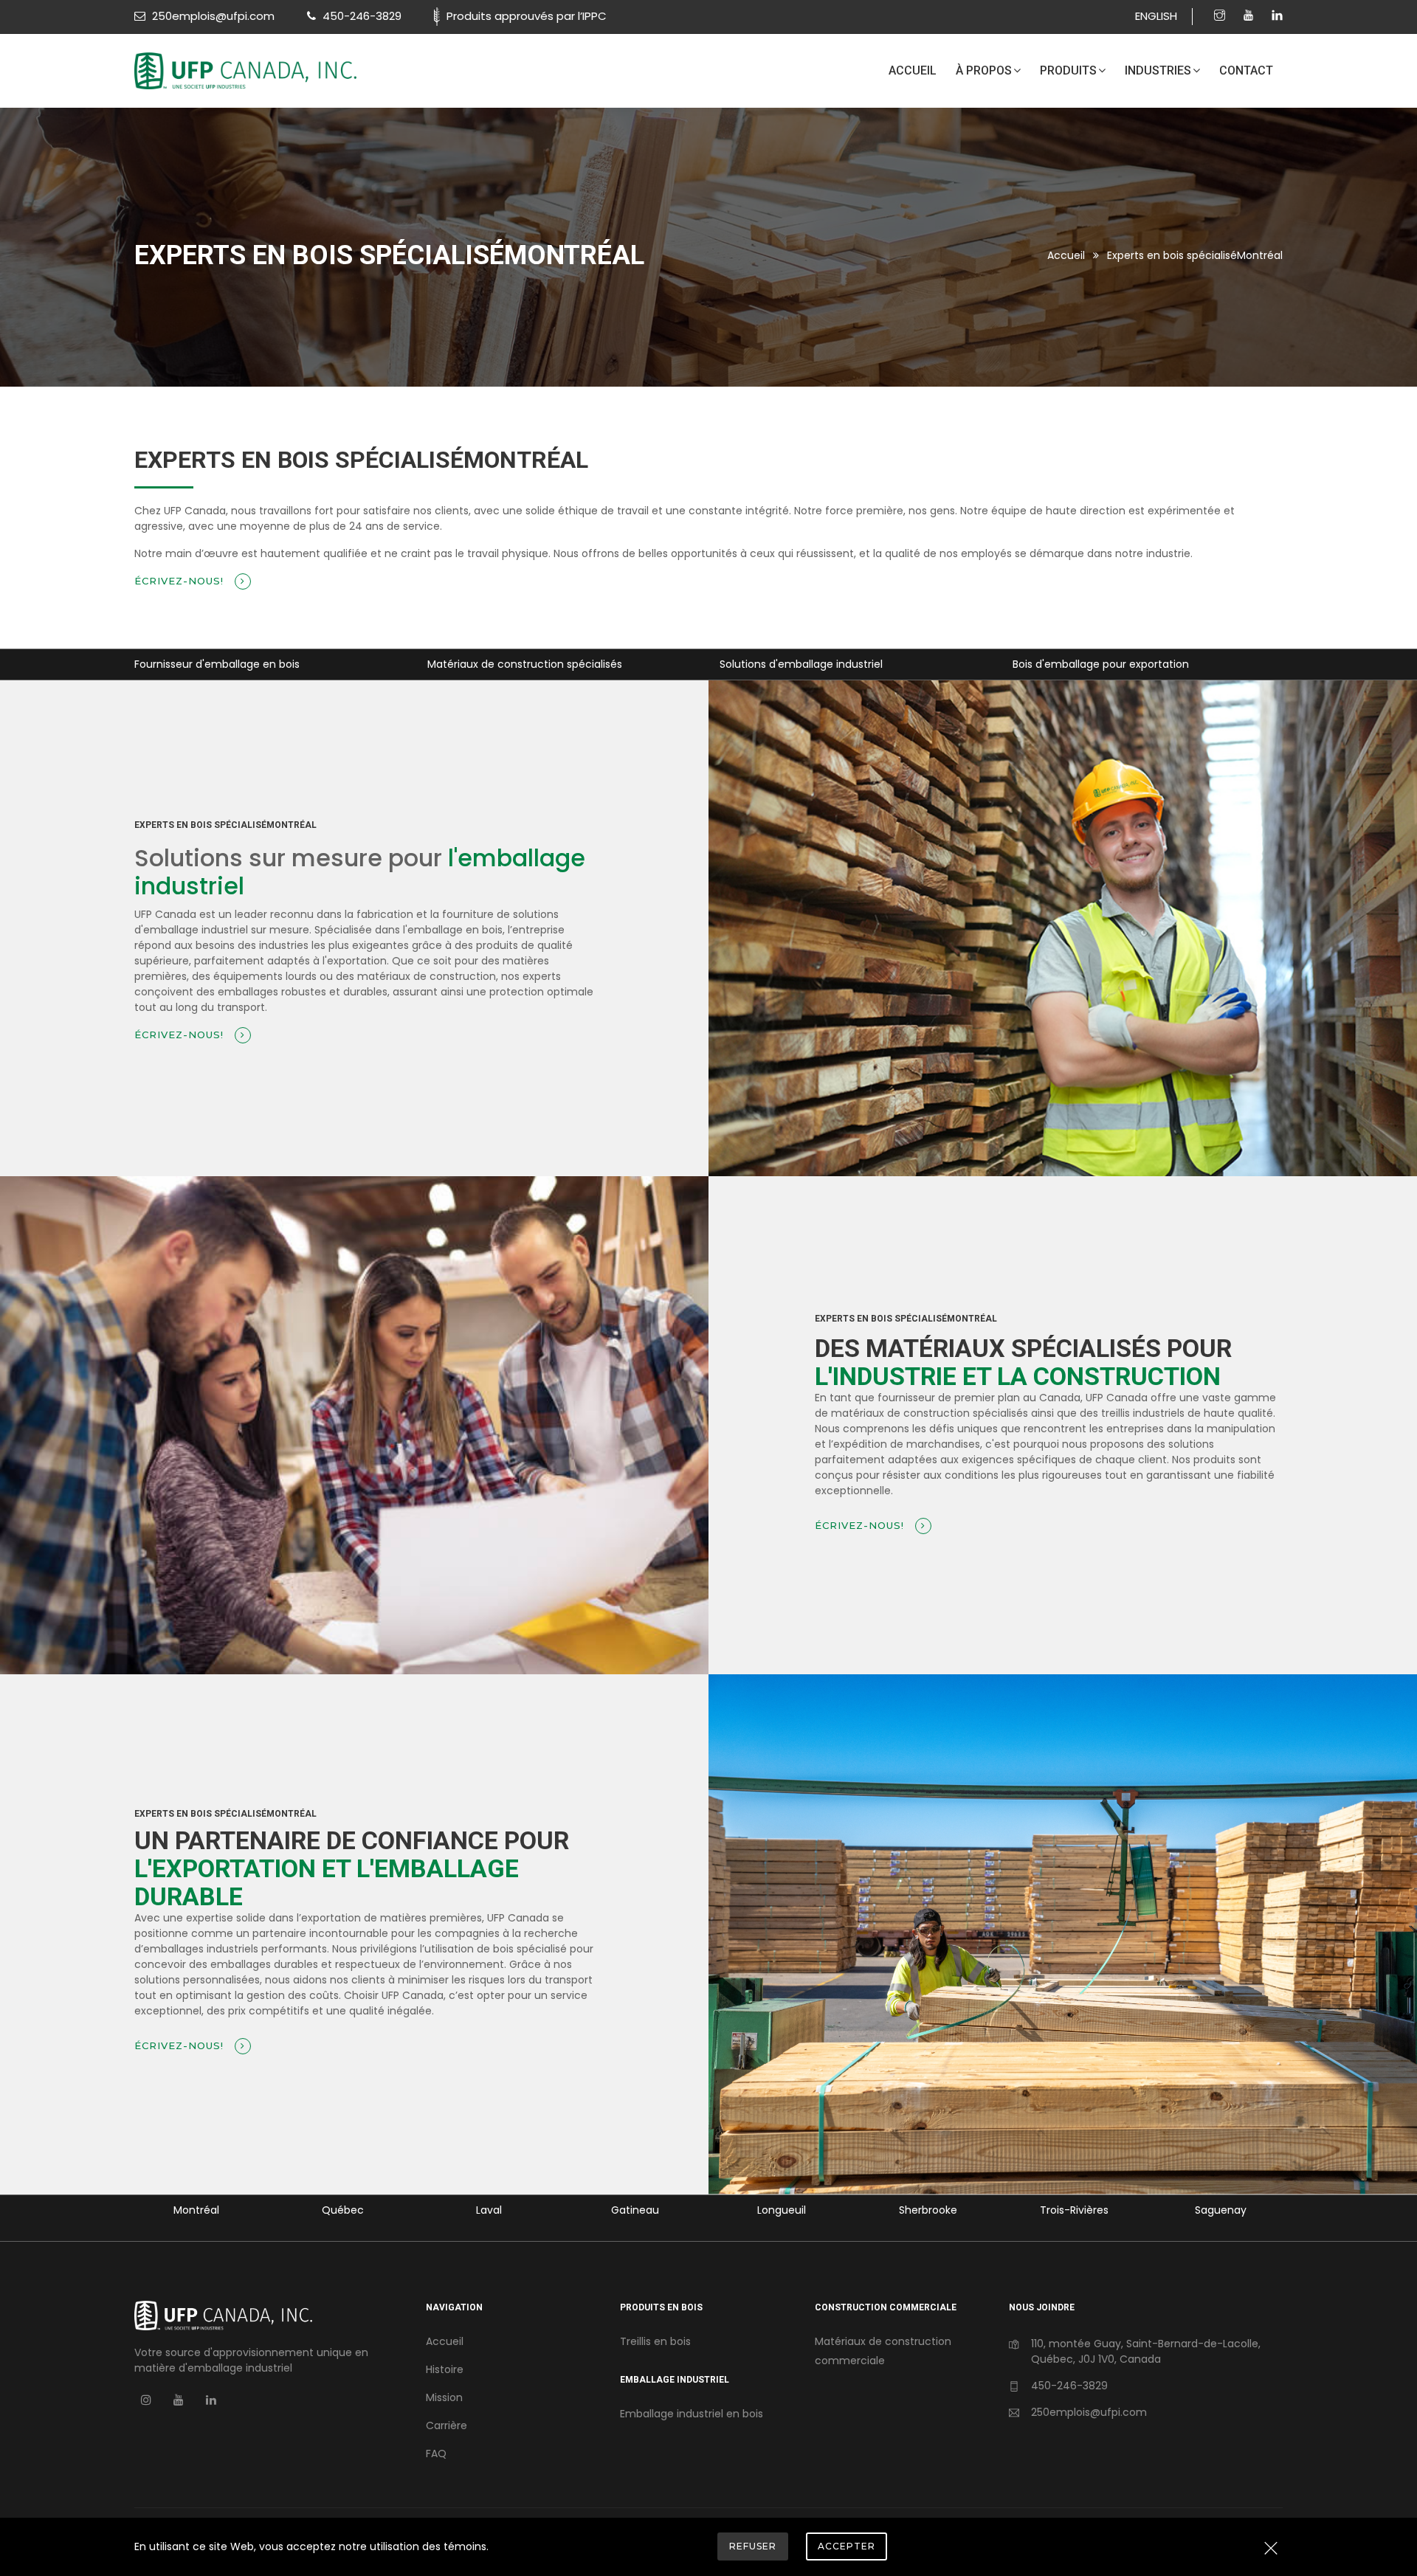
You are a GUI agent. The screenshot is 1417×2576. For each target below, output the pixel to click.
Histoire (445, 2369)
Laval (343, 2210)
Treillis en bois (655, 2341)
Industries (1158, 70)
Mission (444, 2397)
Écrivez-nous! (181, 581)
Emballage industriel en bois (692, 2414)
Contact (1246, 70)
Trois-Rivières (928, 2210)
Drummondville (1220, 2210)
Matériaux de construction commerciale (883, 2351)
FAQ (436, 2454)
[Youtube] (1250, 16)
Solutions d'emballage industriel (509, 664)
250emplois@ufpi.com (1089, 2412)
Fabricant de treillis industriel (1086, 664)
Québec (197, 2210)
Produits (1068, 70)
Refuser (753, 2546)
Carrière (447, 2425)
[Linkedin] (1277, 16)
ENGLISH (1156, 16)
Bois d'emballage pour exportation (809, 664)
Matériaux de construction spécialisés (232, 664)
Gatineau (489, 2210)
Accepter (847, 2546)
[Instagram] (1221, 16)
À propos (984, 70)
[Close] (1271, 2549)
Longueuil (635, 2210)
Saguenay (1075, 2210)
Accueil (913, 70)
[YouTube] (179, 2400)
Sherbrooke (782, 2210)
